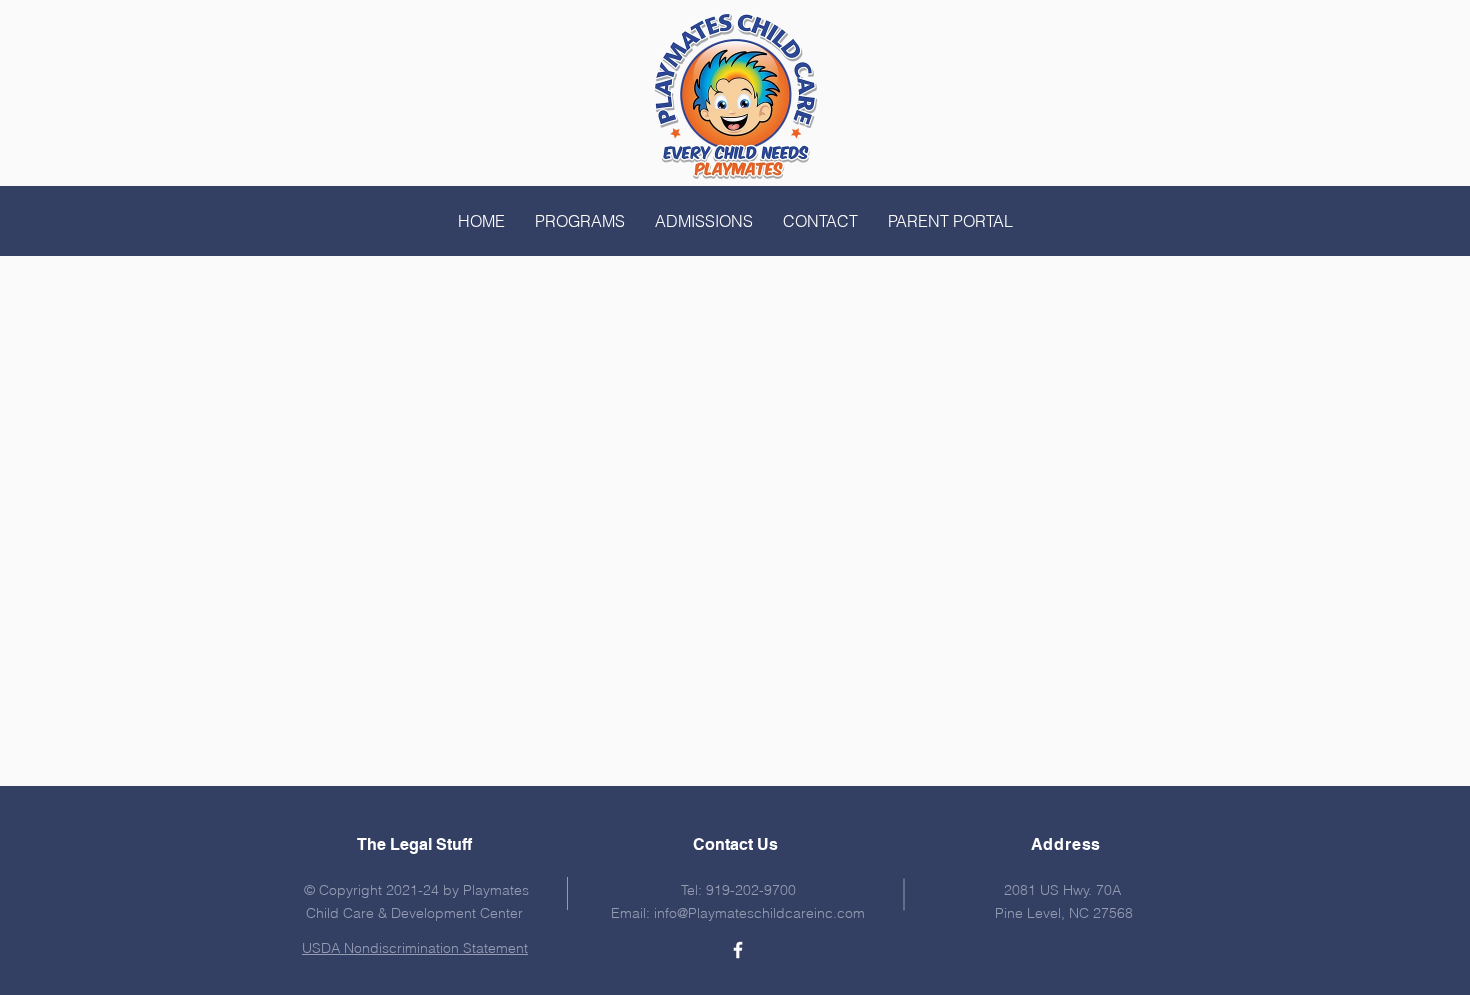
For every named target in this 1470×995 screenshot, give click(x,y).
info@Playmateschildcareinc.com (759, 913)
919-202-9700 (751, 890)
